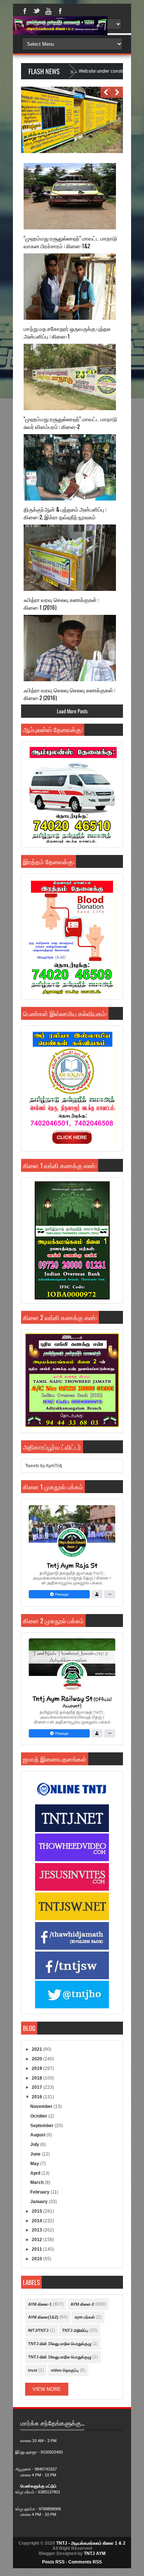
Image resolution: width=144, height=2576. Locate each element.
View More (47, 2389)
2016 (37, 2097)
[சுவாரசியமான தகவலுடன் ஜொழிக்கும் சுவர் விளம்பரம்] (70, 152)
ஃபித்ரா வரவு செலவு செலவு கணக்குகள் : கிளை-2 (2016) (69, 694)
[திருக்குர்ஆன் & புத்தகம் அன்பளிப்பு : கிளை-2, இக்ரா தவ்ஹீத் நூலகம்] (70, 467)
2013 (37, 2230)
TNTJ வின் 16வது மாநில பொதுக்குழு (60, 2357)
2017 (37, 2087)
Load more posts (72, 711)
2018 (37, 2078)
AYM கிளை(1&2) (43, 2317)
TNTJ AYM (95, 2554)
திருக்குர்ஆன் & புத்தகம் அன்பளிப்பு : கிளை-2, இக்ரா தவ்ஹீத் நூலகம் (65, 513)
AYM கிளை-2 (82, 2304)
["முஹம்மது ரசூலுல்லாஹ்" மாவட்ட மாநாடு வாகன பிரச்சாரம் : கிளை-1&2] (70, 196)
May (35, 2164)
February (40, 2192)
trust (33, 2370)
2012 (37, 2240)
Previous (106, 92)
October (39, 2116)
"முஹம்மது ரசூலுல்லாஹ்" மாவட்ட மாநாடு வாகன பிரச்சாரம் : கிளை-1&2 (70, 242)
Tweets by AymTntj (44, 1466)
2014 (37, 2221)
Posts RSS (53, 2562)
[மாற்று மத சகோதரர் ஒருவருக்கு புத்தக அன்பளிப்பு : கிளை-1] (70, 287)
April (36, 2173)
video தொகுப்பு (65, 2370)
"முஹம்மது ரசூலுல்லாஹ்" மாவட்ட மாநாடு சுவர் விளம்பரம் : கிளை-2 (70, 423)
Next (117, 92)
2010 (37, 2259)
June (36, 2154)
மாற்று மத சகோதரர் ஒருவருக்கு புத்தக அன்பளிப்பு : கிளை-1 (67, 332)
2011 (37, 2249)
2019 (37, 2068)
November (42, 2106)
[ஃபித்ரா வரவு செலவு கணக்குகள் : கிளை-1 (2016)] (70, 558)
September (42, 2126)
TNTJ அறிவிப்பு (75, 2330)
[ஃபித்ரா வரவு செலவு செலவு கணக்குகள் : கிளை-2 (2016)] (70, 648)
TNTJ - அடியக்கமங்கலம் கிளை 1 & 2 (91, 2543)
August (38, 2135)
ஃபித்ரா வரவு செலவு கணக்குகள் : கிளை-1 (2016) (61, 603)
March (37, 2182)
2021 (37, 2049)
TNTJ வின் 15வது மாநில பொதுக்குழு (60, 2344)
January (40, 2202)
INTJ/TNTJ (38, 2330)
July (35, 2144)
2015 (37, 2211)
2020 (37, 2059)
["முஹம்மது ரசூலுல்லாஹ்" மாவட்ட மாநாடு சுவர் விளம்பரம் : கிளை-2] (70, 377)
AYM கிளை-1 (40, 2304)
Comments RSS (85, 2562)
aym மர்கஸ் (85, 2317)
